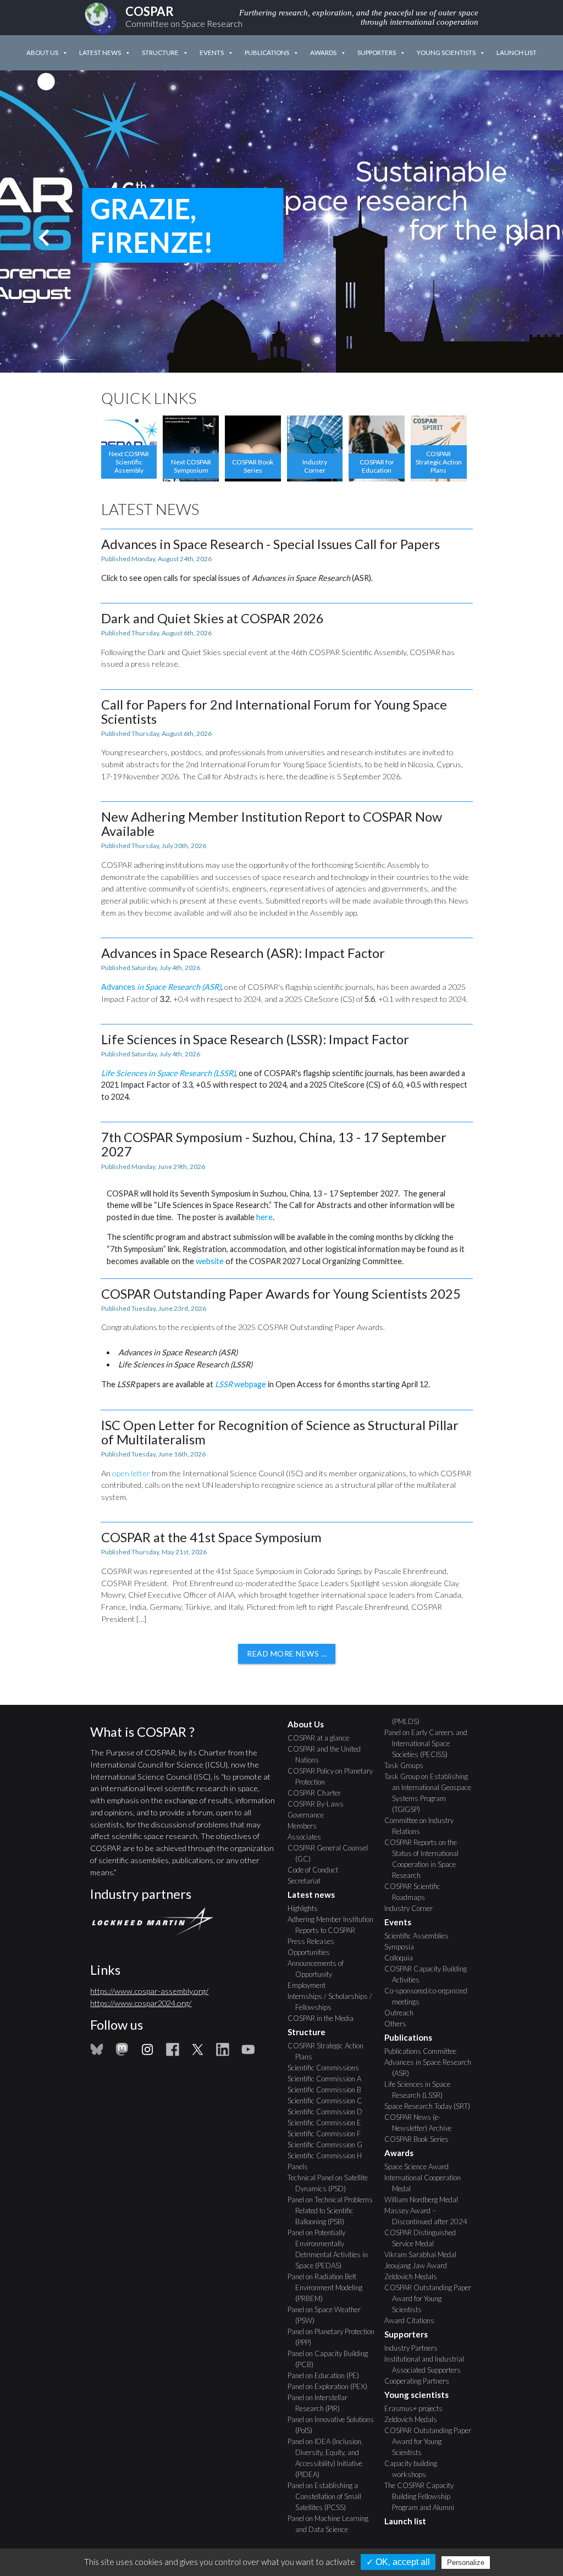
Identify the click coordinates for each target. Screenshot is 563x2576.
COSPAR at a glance (322, 1738)
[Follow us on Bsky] (97, 2053)
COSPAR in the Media (324, 2018)
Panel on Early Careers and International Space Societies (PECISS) (430, 1743)
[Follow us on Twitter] (197, 2053)
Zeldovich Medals (415, 2276)
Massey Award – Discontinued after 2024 (430, 2216)
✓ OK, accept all (398, 2562)
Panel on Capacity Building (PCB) (332, 2359)
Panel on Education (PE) (327, 2375)
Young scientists (446, 52)
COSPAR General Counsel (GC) (332, 1853)
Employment (310, 1985)
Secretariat (308, 1881)
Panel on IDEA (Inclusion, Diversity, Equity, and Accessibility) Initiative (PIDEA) (329, 2458)
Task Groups (408, 1765)
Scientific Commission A (328, 2079)
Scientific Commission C (329, 2101)
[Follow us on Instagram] (147, 2053)
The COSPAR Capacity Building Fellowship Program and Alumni (423, 2496)
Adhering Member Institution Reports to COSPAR (334, 1925)
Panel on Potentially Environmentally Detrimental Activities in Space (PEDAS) (332, 2249)
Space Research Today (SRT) (431, 2106)
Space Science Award (420, 2167)
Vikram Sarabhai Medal (424, 2254)
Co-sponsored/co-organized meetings (430, 1996)
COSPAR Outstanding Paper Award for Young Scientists (432, 2298)
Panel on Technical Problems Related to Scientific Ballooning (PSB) (334, 2211)
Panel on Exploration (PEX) (331, 2386)
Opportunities (313, 1952)
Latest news (100, 52)
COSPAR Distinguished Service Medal (424, 2238)
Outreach (403, 2013)
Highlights (307, 1908)
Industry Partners (415, 2348)
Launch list (517, 52)
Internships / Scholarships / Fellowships (334, 2002)
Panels (302, 2167)
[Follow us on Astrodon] (122, 2053)
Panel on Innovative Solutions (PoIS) (335, 2425)
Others (399, 2024)
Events (212, 52)
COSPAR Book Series (420, 2139)
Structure (160, 52)
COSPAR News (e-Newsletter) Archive (422, 2123)
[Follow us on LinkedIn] (223, 2053)
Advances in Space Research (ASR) (432, 2068)
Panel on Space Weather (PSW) (328, 2315)
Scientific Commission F (328, 2134)
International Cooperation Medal (426, 2183)
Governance (310, 1815)
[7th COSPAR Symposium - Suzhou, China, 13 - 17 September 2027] (287, 1194)
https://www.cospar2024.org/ (141, 2003)
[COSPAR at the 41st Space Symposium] (287, 1577)
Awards (323, 52)
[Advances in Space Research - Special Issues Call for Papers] (287, 560)
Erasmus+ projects (417, 2408)
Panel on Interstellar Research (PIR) (321, 2403)
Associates (308, 1837)
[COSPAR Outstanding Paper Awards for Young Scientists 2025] (287, 1339)
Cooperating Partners (421, 2381)
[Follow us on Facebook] (173, 2053)
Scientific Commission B (328, 2090)
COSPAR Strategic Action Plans (329, 2051)
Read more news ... (287, 1653)
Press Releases (315, 1941)
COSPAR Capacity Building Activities (429, 1974)
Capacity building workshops (415, 2469)
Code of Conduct (317, 1870)
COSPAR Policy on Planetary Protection (334, 1776)
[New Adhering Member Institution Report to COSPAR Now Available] (287, 864)
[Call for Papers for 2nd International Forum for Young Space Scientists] (287, 740)
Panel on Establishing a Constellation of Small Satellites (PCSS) (328, 2496)
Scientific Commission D (329, 2112)
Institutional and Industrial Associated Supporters (428, 2364)
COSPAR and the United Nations (328, 1754)
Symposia (403, 1947)
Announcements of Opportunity (319, 1969)
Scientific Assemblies (420, 1936)
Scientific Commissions (327, 2068)
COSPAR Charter (318, 1793)
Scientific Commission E (328, 2123)
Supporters (377, 52)
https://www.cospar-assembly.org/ (149, 1991)
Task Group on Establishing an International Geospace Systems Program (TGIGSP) (432, 1793)
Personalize (466, 2563)
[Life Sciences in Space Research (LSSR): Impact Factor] (287, 1067)
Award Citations (413, 2320)
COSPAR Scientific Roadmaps (416, 1892)
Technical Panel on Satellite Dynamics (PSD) (332, 2183)
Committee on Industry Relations (423, 1826)
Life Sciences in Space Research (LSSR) (421, 2090)
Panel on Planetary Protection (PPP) (335, 2337)
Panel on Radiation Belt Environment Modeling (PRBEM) (329, 2287)
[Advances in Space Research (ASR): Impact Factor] (287, 975)
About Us (42, 52)
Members (306, 1826)
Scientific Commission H (329, 2156)
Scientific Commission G (329, 2145)
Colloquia (402, 1958)
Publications (267, 52)
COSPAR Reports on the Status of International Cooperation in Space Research (425, 1859)
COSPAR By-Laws (319, 1804)
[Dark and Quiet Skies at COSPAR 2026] (287, 641)
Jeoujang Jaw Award (420, 2265)
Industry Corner (412, 1908)
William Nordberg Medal (425, 2200)
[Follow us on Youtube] (248, 2053)
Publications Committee (424, 2051)
